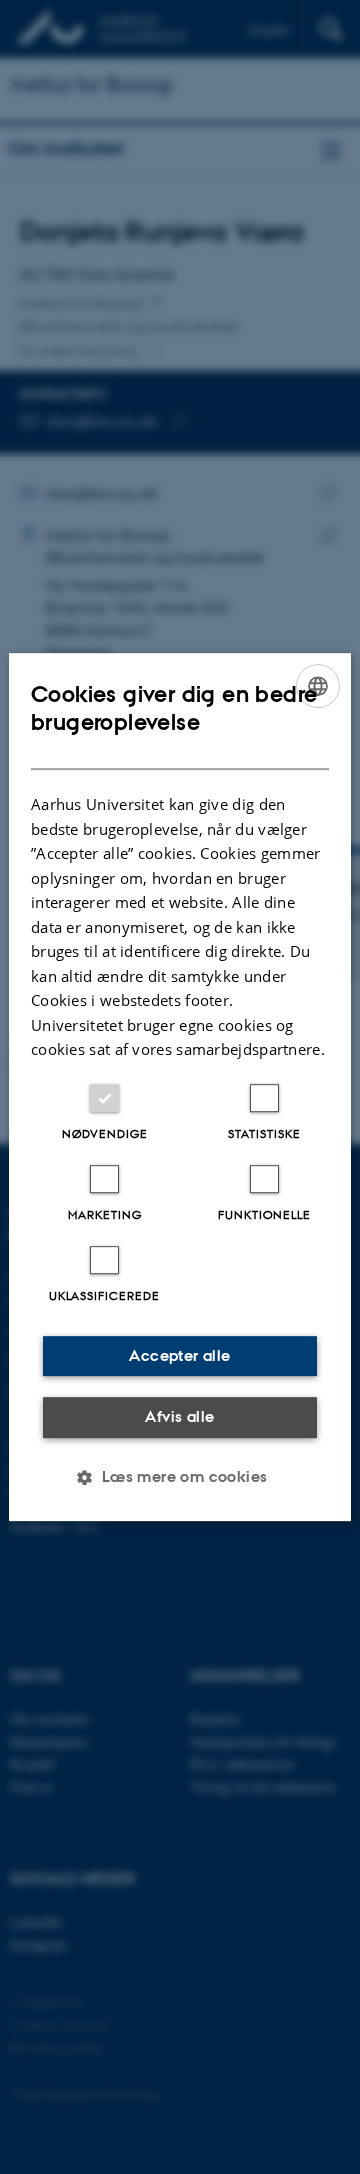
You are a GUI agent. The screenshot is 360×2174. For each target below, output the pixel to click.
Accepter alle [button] (179, 1355)
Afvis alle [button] (179, 1416)
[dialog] (180, 1087)
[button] (179, 1477)
